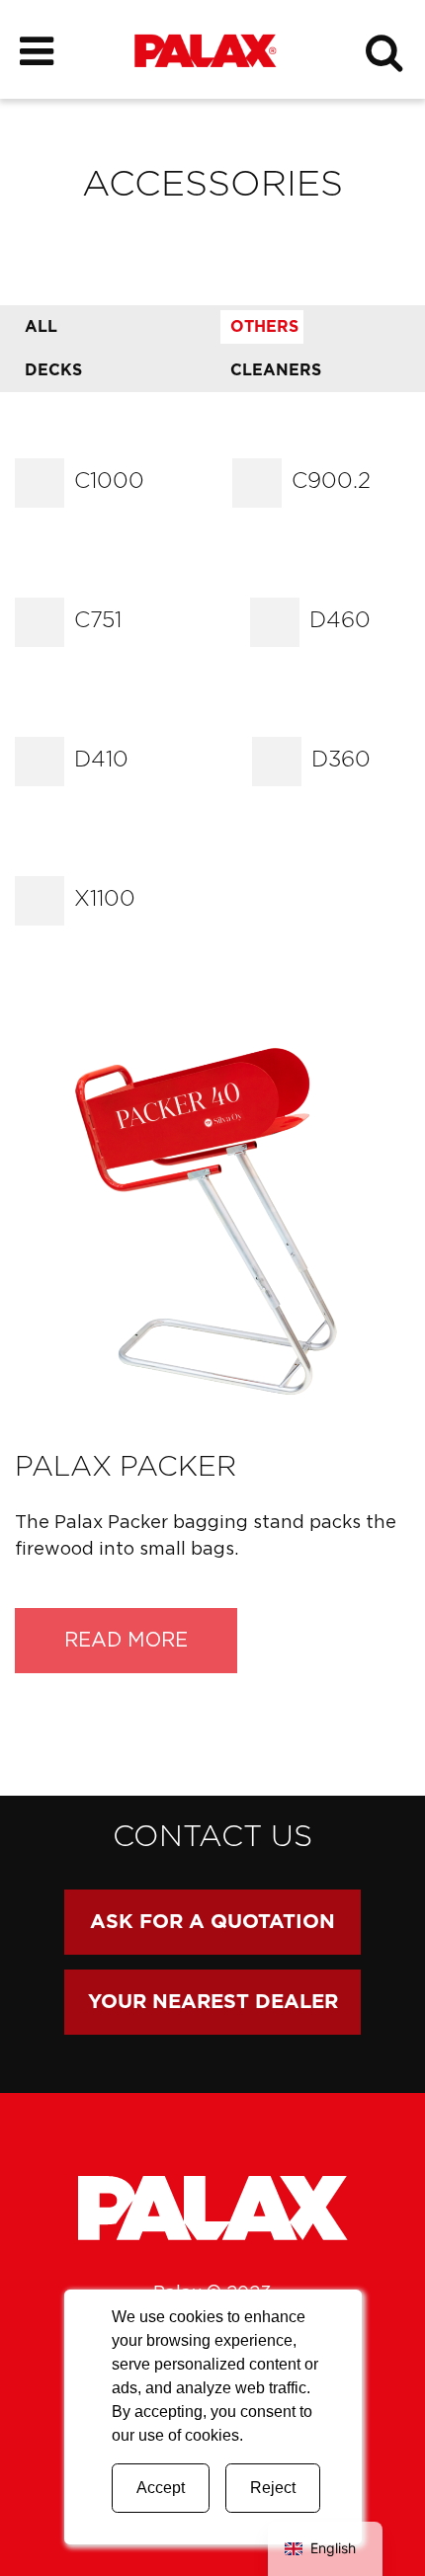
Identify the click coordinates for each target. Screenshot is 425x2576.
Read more (126, 1641)
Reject (273, 2488)
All (41, 327)
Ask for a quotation (212, 1922)
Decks (53, 370)
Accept (161, 2488)
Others (264, 327)
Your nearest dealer (213, 2002)
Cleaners (276, 370)
